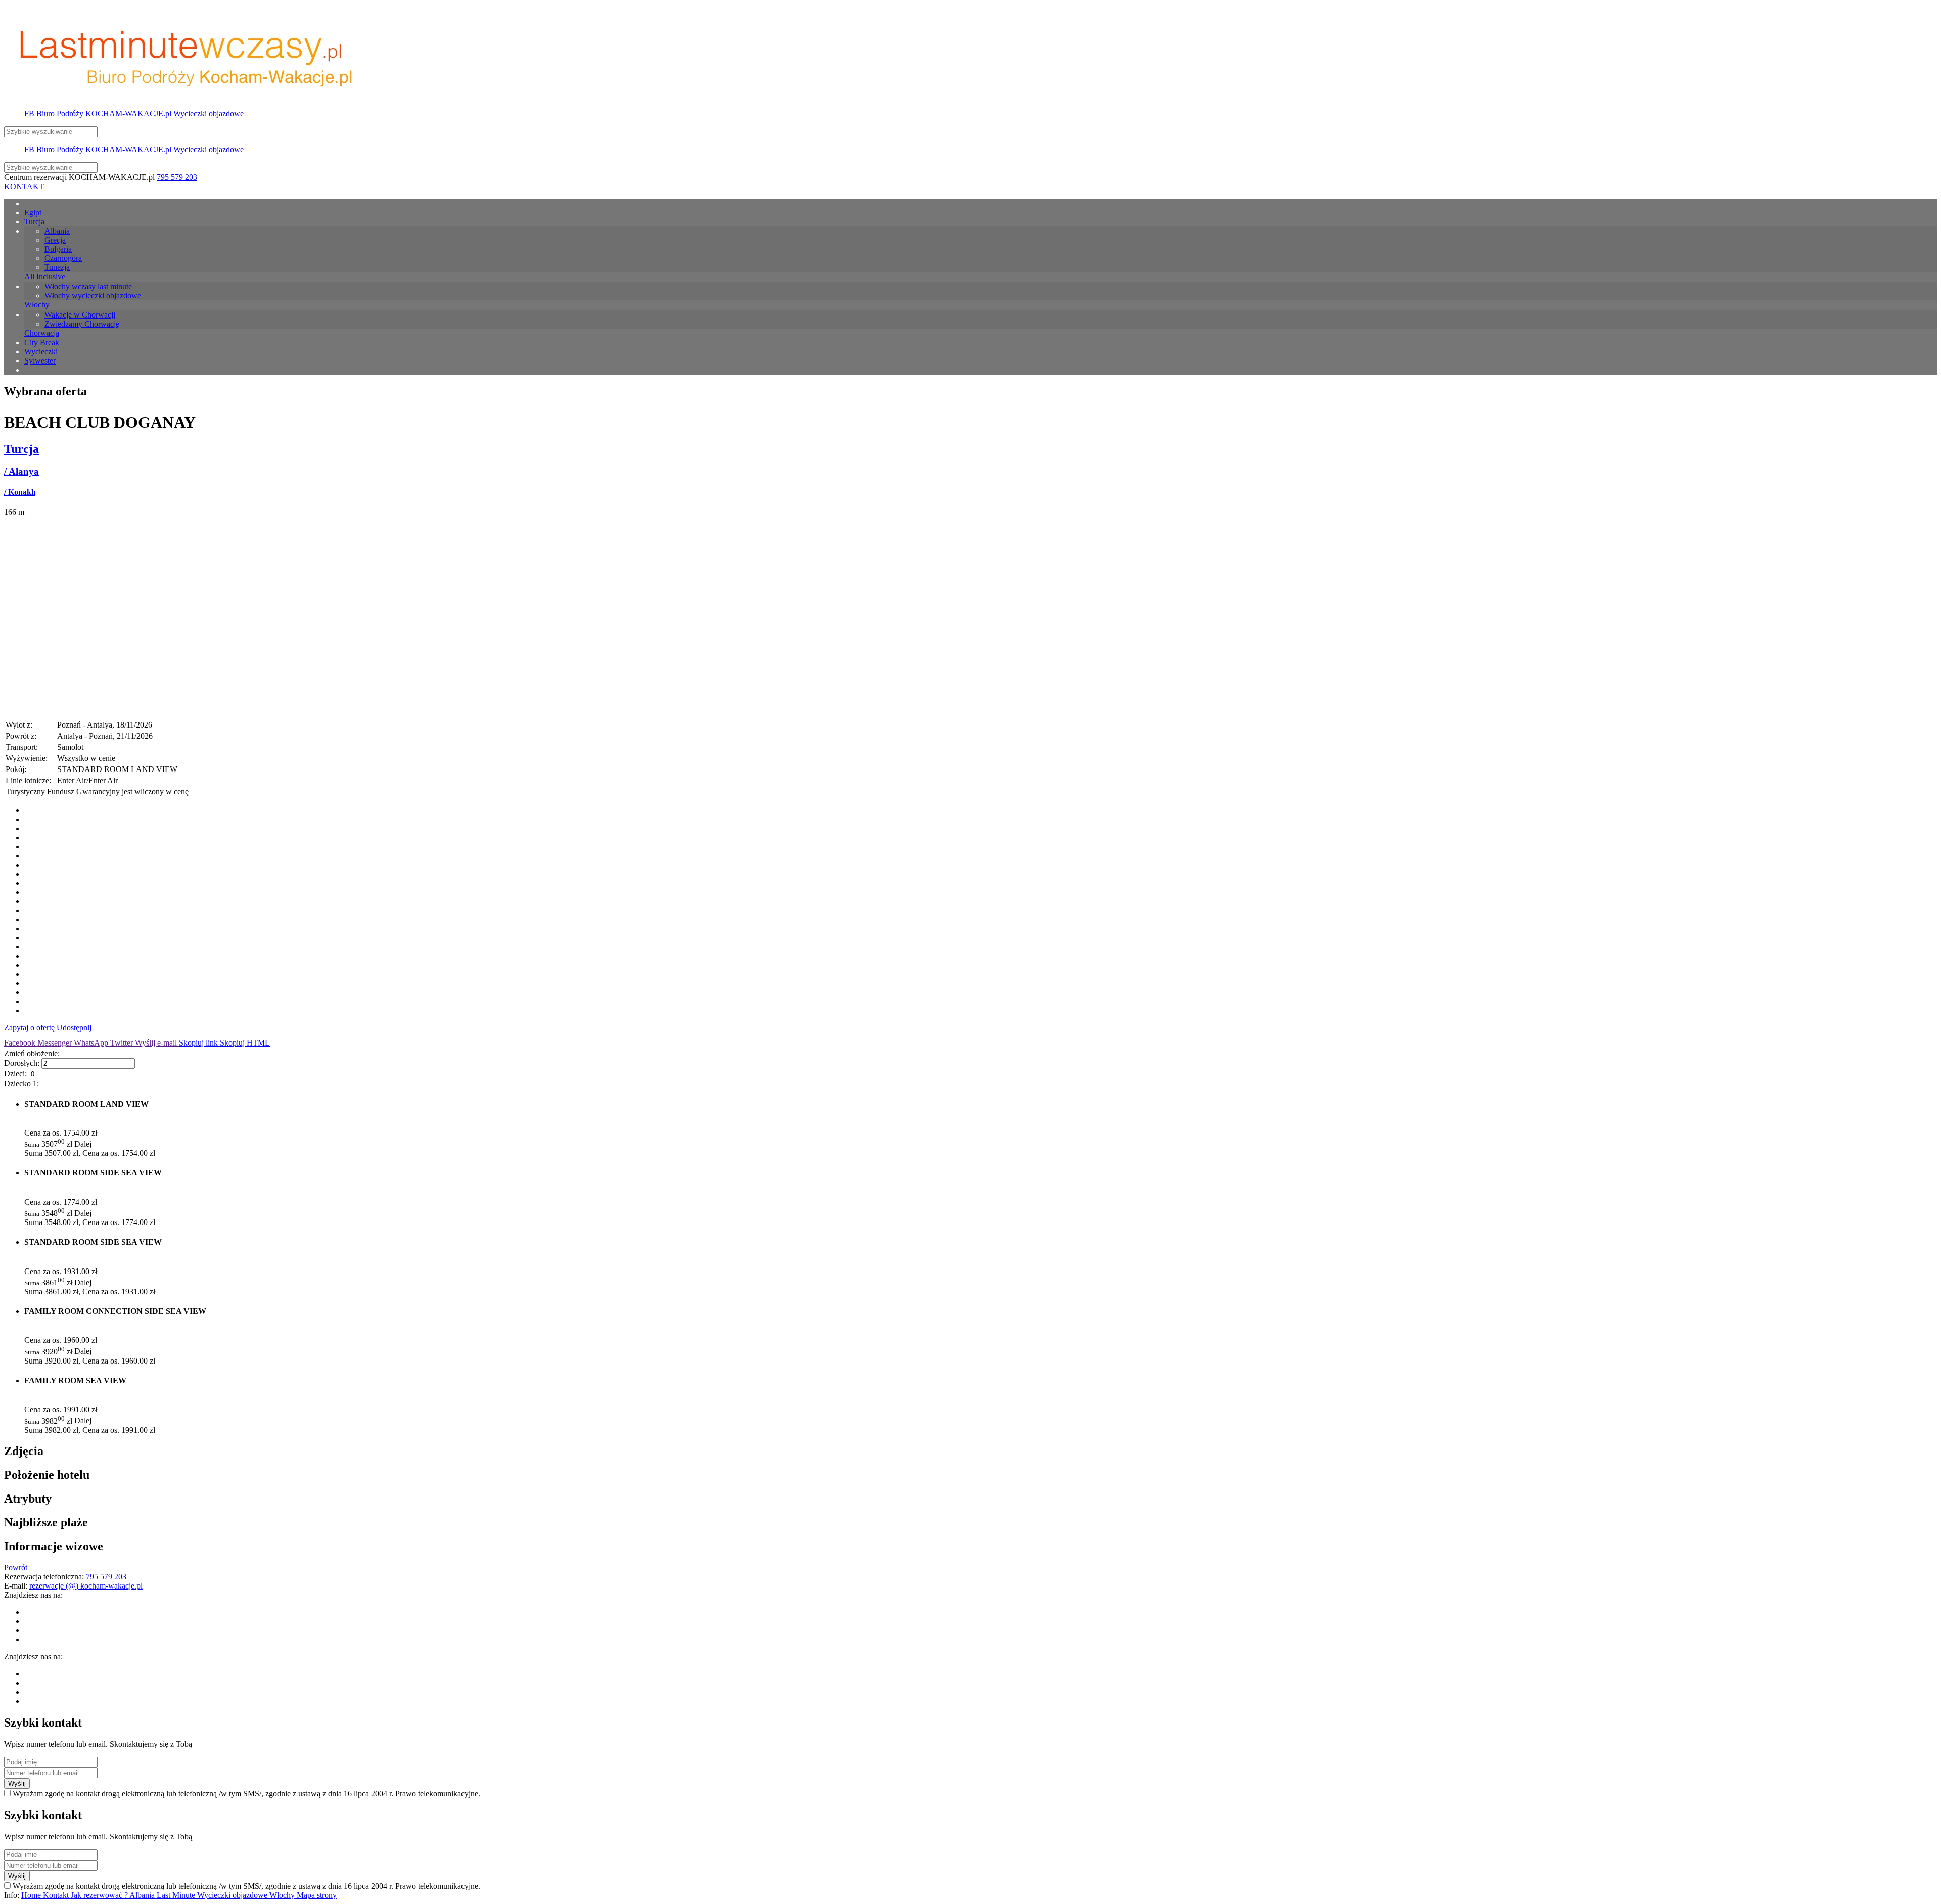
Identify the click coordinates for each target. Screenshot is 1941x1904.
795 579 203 (177, 177)
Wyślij (17, 1783)
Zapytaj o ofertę (29, 1028)
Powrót (16, 1568)
